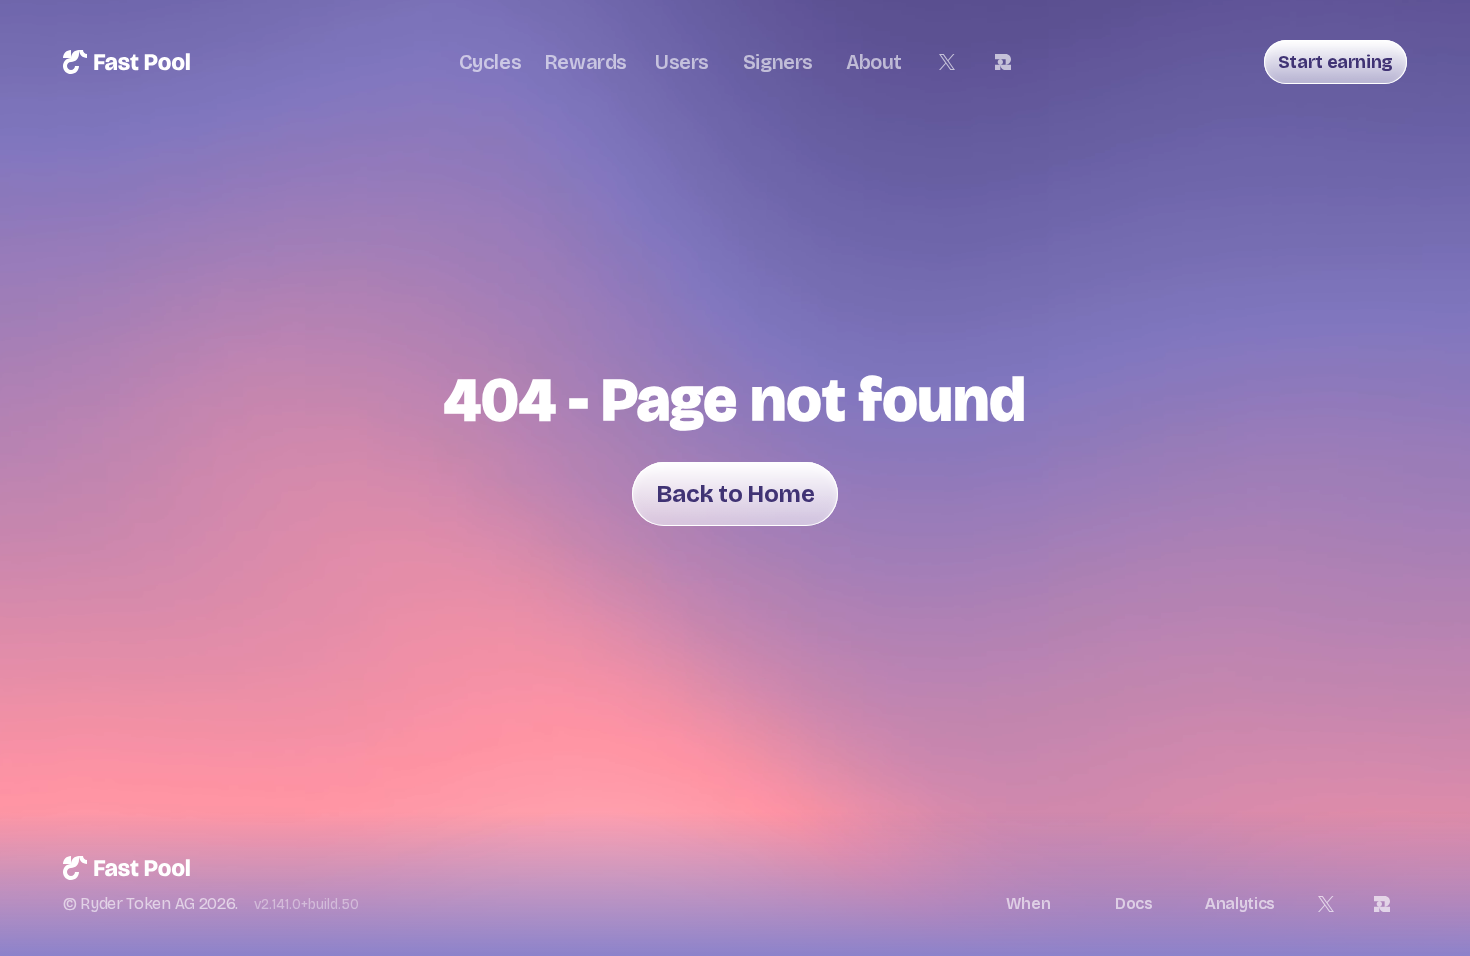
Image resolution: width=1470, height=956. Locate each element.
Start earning (1335, 62)
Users (682, 62)
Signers (778, 62)
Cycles (490, 62)
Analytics (1240, 903)
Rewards (586, 62)
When (1028, 903)
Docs (1134, 903)
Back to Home (735, 494)
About (874, 62)
